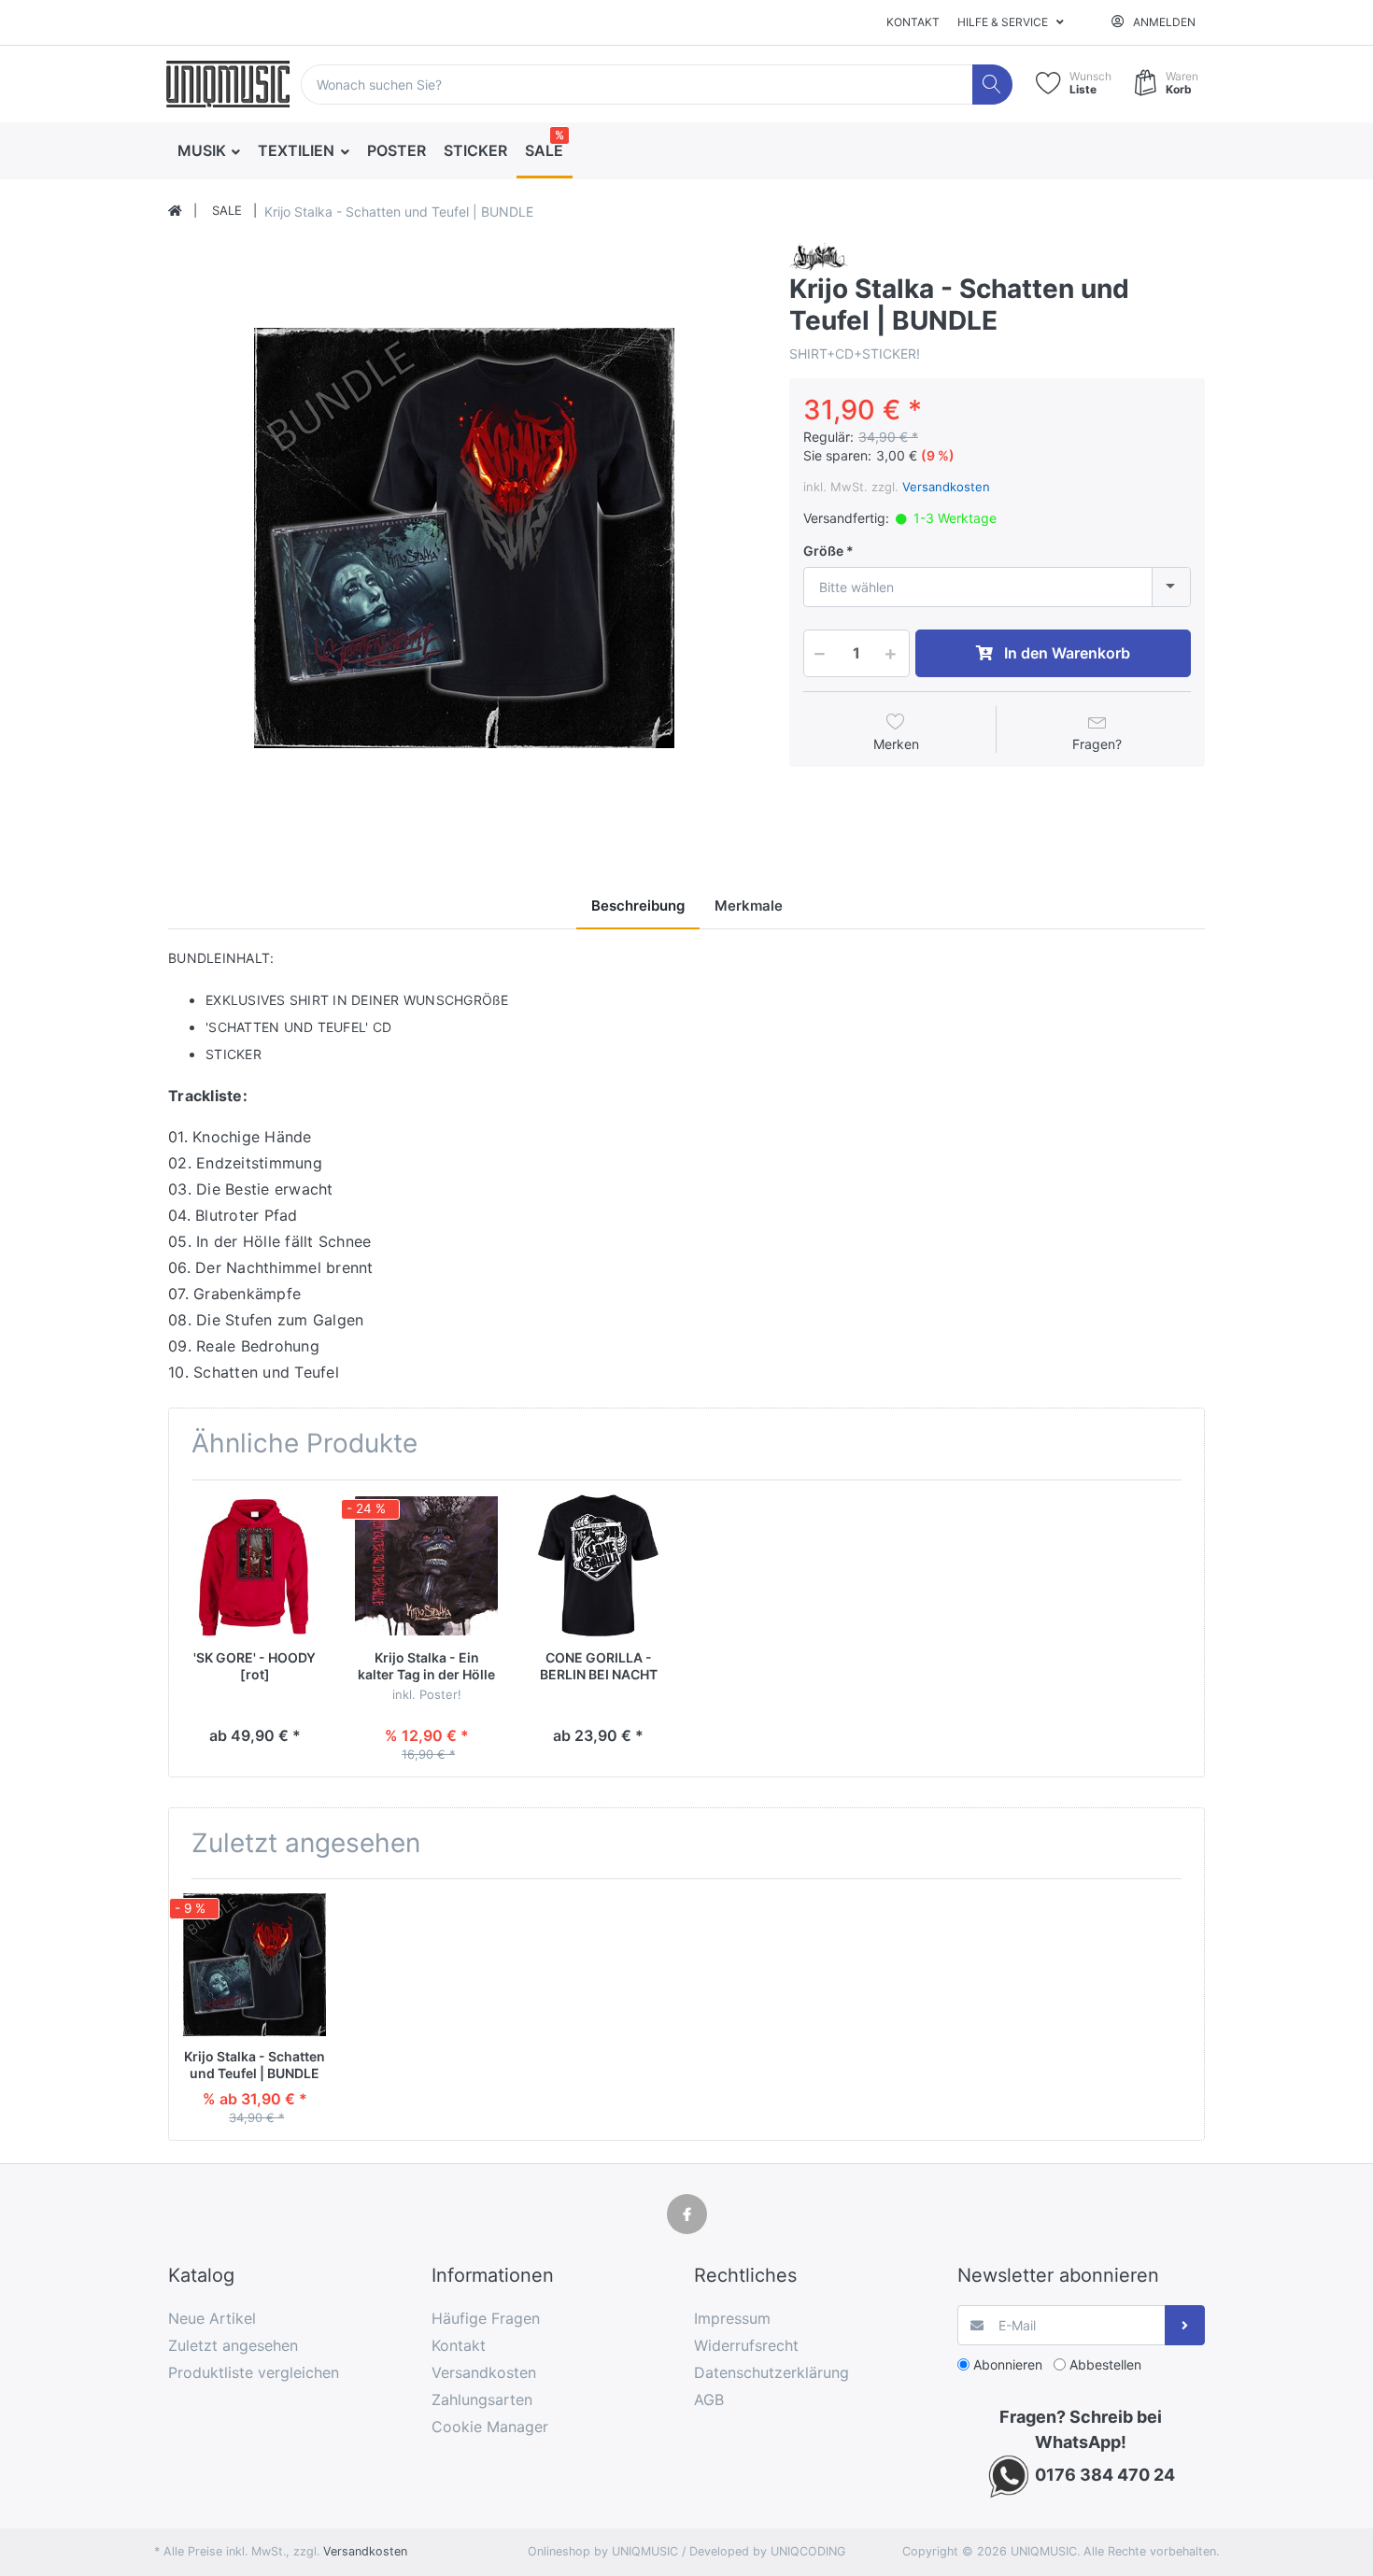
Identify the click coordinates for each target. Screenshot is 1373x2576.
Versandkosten (946, 487)
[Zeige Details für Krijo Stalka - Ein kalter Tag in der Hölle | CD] (426, 1566)
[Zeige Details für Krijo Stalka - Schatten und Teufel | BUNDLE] (255, 1965)
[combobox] (997, 587)
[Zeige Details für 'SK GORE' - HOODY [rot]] (255, 1566)
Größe (823, 551)
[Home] (175, 211)
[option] (464, 538)
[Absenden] (1185, 2325)
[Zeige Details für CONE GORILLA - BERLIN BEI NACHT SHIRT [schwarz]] (598, 1566)
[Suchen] (992, 85)
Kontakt (913, 22)
